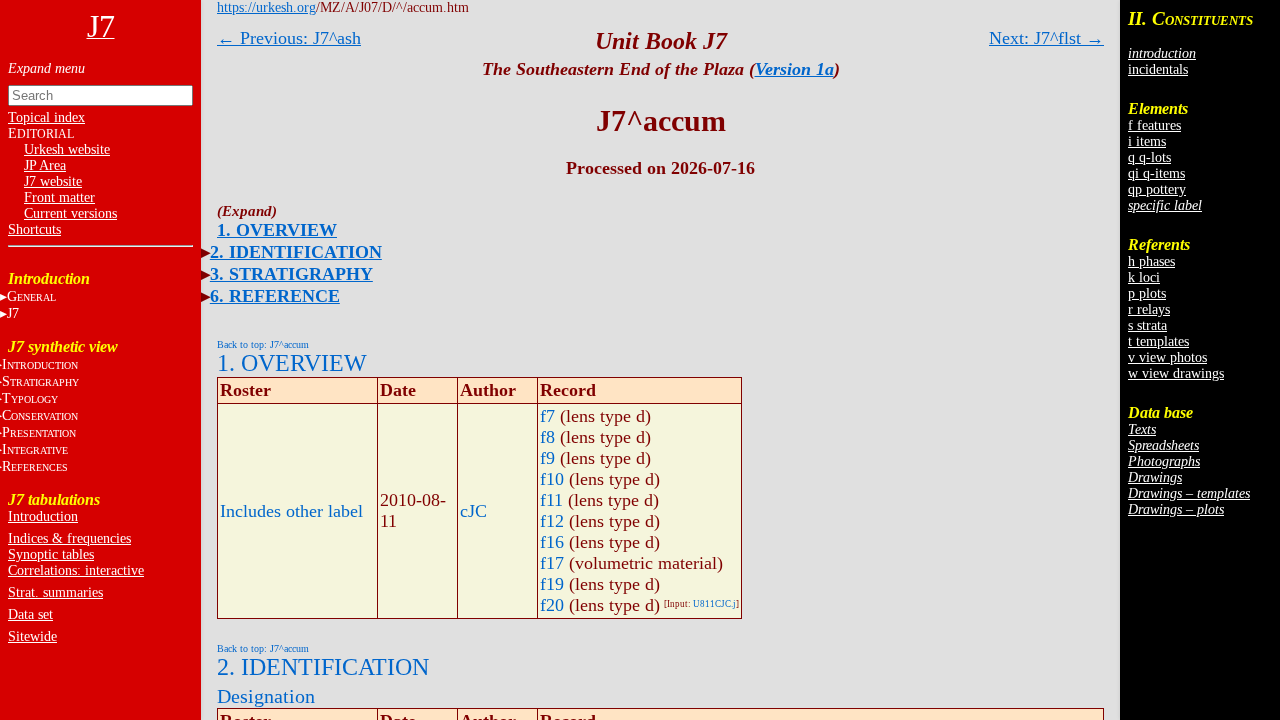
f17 (552, 563)
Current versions (70, 213)
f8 (547, 437)
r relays (1149, 309)
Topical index (46, 117)
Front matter (59, 197)
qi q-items (1156, 173)
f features (1154, 125)
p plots (1147, 293)
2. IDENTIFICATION (296, 252)
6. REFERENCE (275, 296)
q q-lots (1149, 157)
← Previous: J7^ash (289, 38)
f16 (552, 542)
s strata (1147, 325)
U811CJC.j (714, 604)
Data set (30, 614)
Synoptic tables (51, 554)
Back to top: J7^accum (263, 344)
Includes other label (291, 511)
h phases (1151, 261)
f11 (551, 500)
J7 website (53, 181)
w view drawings (1176, 373)
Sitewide (32, 636)
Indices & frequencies (69, 538)
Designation (266, 696)
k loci (1144, 277)
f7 (547, 416)
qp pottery (1157, 189)
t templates (1158, 341)
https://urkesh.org (266, 7)
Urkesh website (67, 149)
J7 (13, 313)
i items (1147, 141)
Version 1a (794, 69)
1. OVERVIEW (277, 230)
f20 (552, 605)
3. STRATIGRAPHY (291, 274)
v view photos (1167, 357)
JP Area (45, 165)
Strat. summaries (55, 592)
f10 (552, 479)
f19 (552, 584)
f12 (552, 521)
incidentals (1158, 69)
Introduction (43, 516)
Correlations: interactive (76, 570)
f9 (547, 458)
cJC (473, 511)
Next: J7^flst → (1046, 38)
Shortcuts (34, 229)
